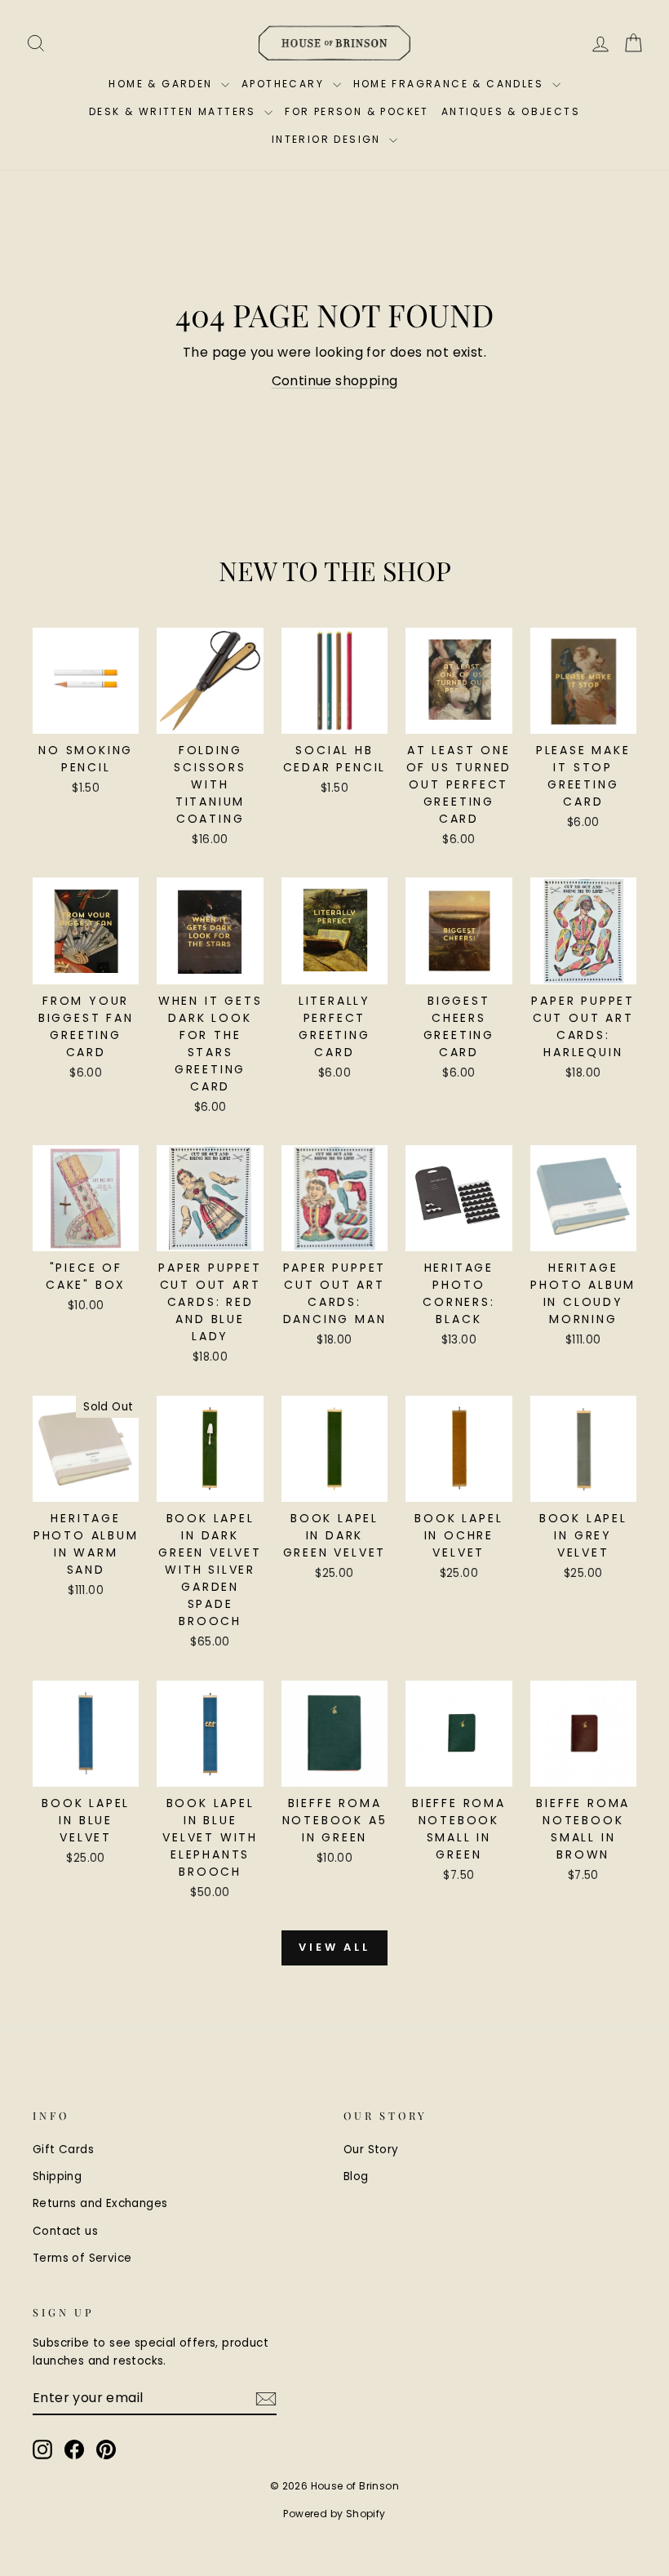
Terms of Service (82, 2258)
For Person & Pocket (357, 111)
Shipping (57, 2176)
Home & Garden (163, 84)
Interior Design (328, 139)
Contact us (65, 2231)
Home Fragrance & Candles (451, 84)
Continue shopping (335, 381)
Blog (356, 2176)
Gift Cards (63, 2150)
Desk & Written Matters (175, 111)
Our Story (371, 2150)
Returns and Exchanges (100, 2203)
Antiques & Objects (511, 111)
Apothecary (285, 84)
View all (334, 1947)
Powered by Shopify (334, 2514)
